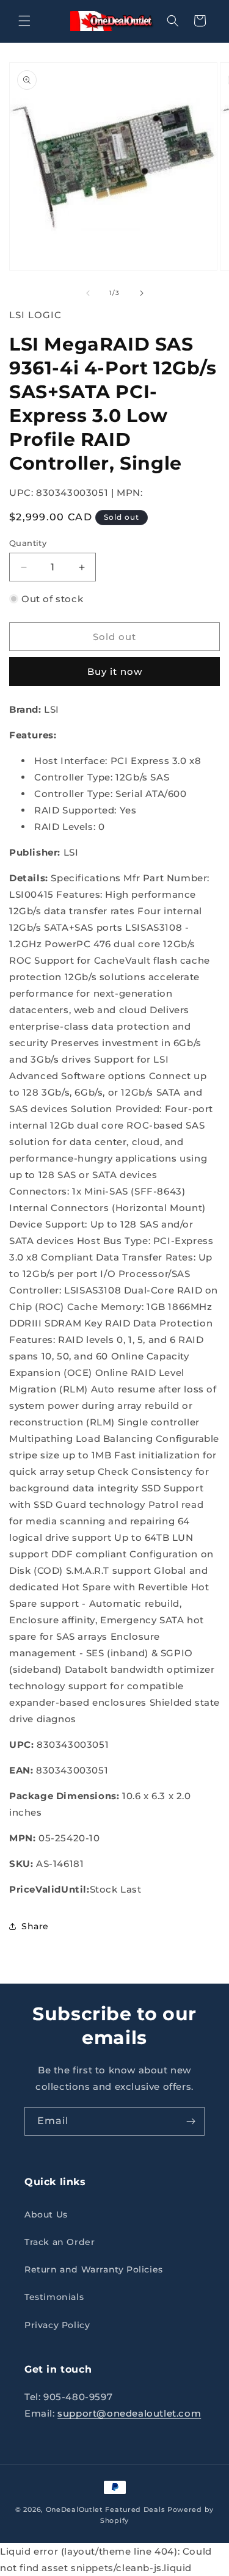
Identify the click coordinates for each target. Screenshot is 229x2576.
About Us (46, 2214)
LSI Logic (35, 315)
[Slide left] (88, 293)
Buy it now (115, 671)
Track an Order (60, 2242)
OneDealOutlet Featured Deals (106, 2509)
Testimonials (54, 2297)
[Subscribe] (191, 2121)
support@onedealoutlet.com (129, 2413)
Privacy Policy (57, 2325)
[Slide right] (142, 293)
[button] (24, 21)
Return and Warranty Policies (94, 2269)
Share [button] (35, 1926)
